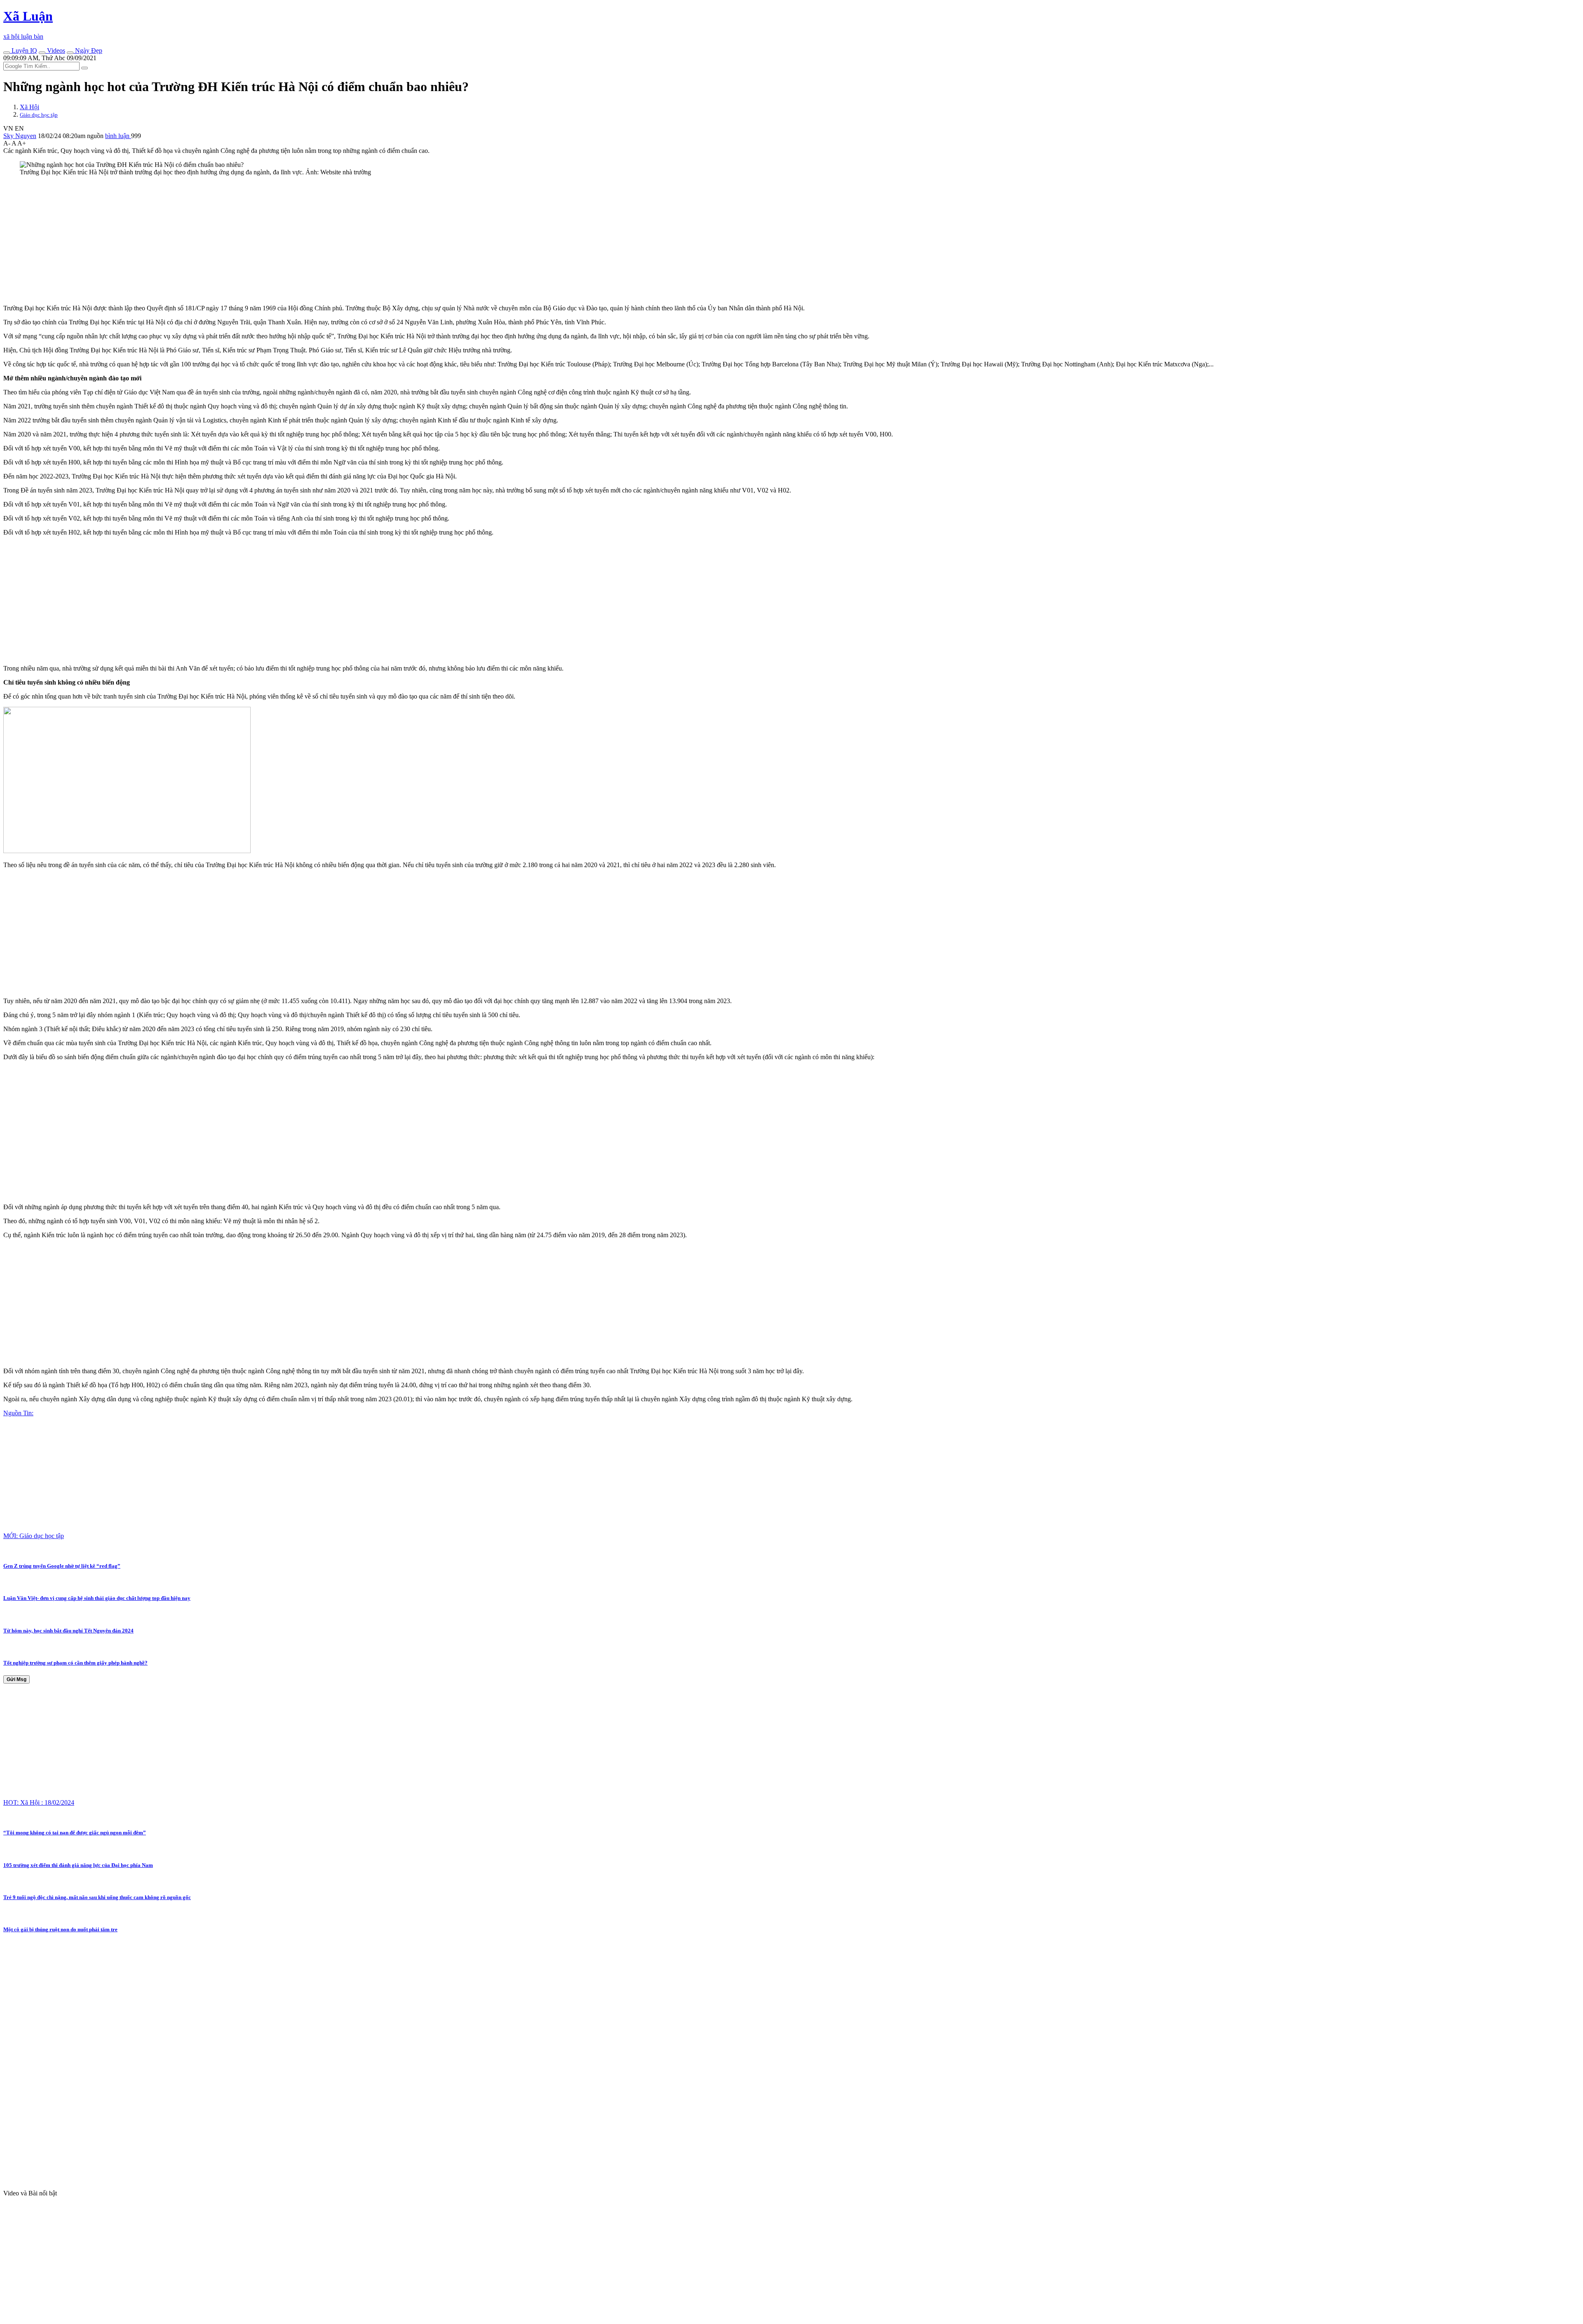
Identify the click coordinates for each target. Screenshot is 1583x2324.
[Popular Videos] (42, 53)
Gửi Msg (16, 1679)
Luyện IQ (23, 50)
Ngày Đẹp (88, 50)
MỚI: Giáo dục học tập (34, 1536)
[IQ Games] (7, 53)
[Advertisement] (251, 240)
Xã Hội (29, 107)
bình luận (118, 136)
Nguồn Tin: (18, 1413)
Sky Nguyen (20, 136)
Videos (55, 50)
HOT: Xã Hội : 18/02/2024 (39, 1802)
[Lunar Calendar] (70, 53)
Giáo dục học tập (39, 115)
